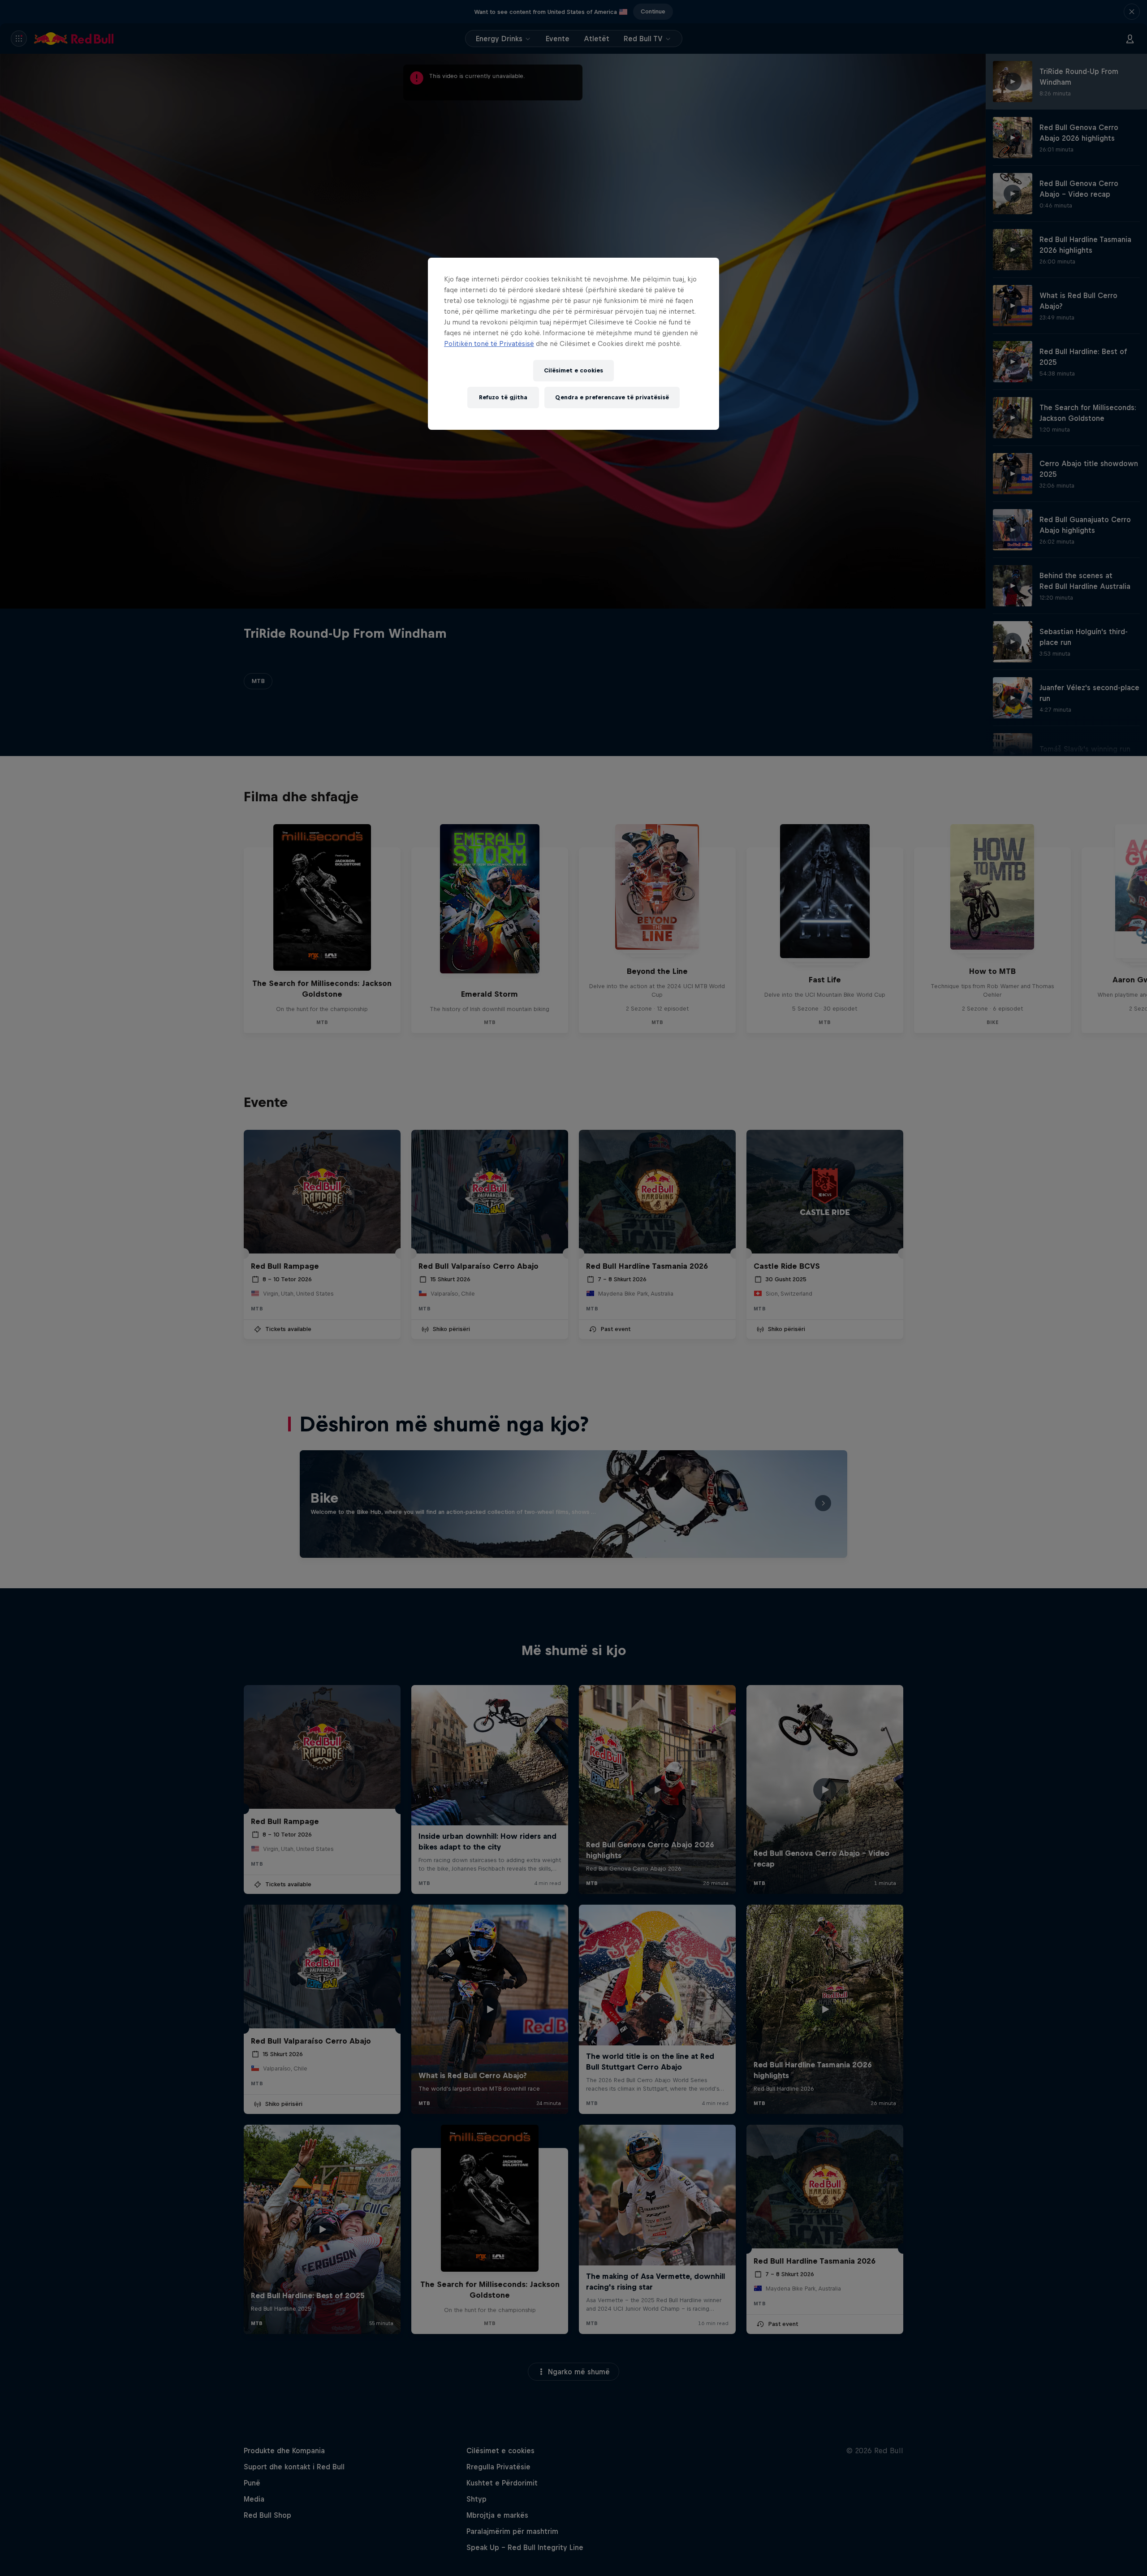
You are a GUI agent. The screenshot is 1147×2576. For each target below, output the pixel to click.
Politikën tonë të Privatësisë (489, 344)
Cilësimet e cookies (573, 370)
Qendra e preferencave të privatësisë (612, 397)
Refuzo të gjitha (503, 397)
